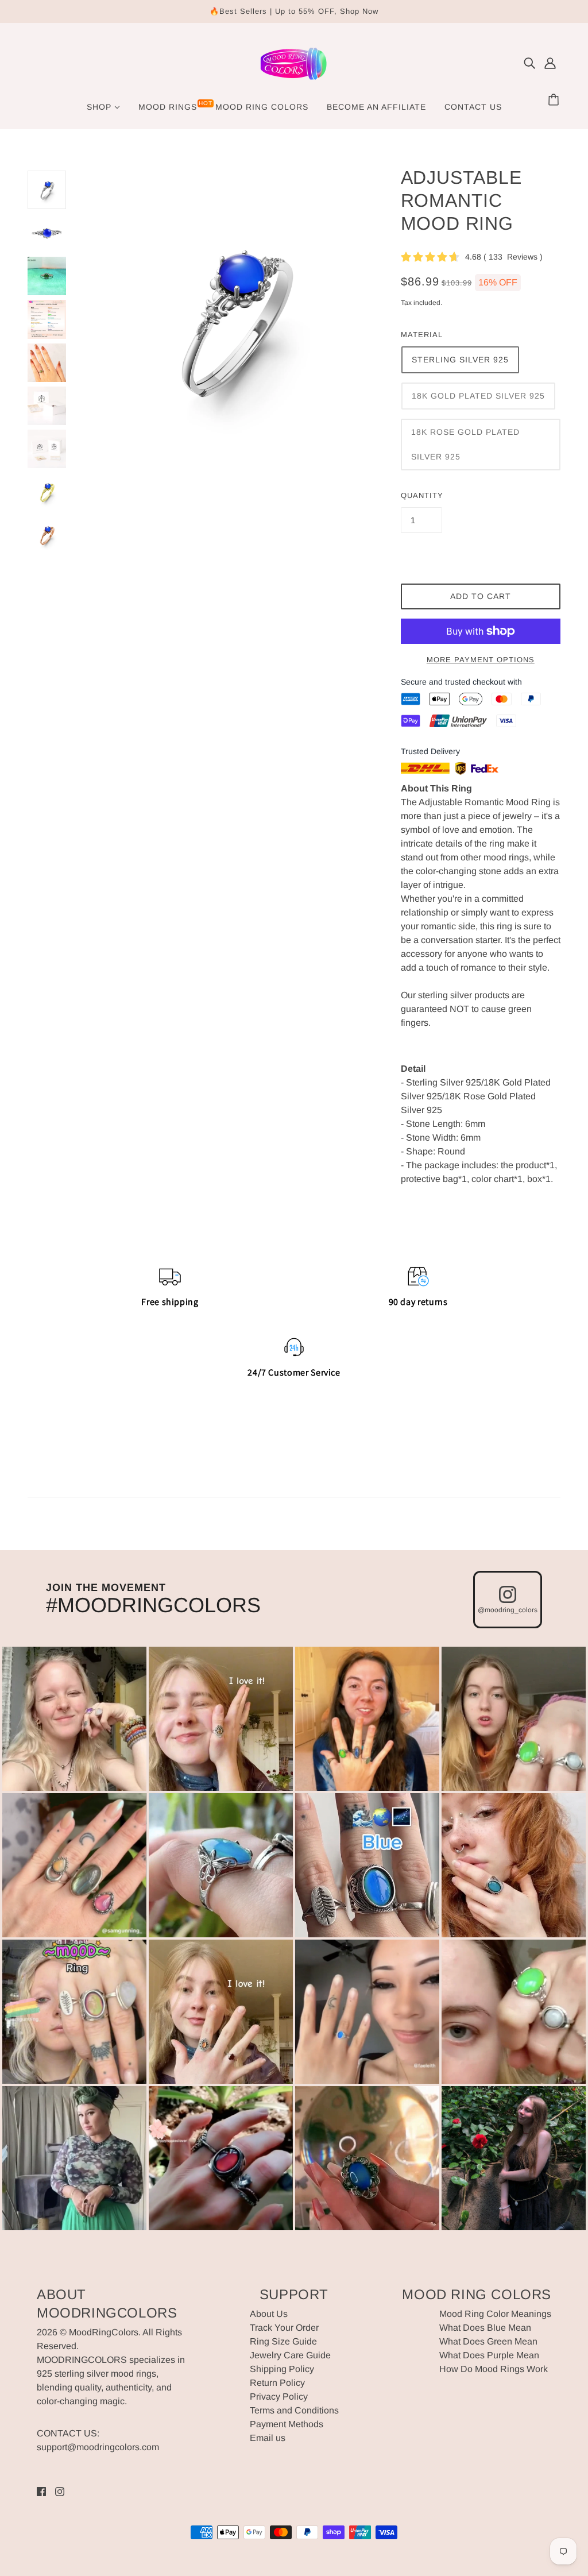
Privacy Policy (279, 2397)
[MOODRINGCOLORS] (294, 81)
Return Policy (277, 2383)
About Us (269, 2314)
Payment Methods (287, 2424)
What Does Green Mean (488, 2341)
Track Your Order (284, 2328)
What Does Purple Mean (489, 2355)
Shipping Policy (282, 2369)
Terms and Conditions (294, 2410)
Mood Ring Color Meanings (495, 2314)
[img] (529, 63)
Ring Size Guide (283, 2341)
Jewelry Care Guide (290, 2355)
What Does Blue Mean (485, 2328)
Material (422, 335)
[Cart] (555, 101)
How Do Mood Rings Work (494, 2369)
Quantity (422, 495)
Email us (268, 2438)
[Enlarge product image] (233, 319)
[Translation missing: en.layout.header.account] (550, 63)
